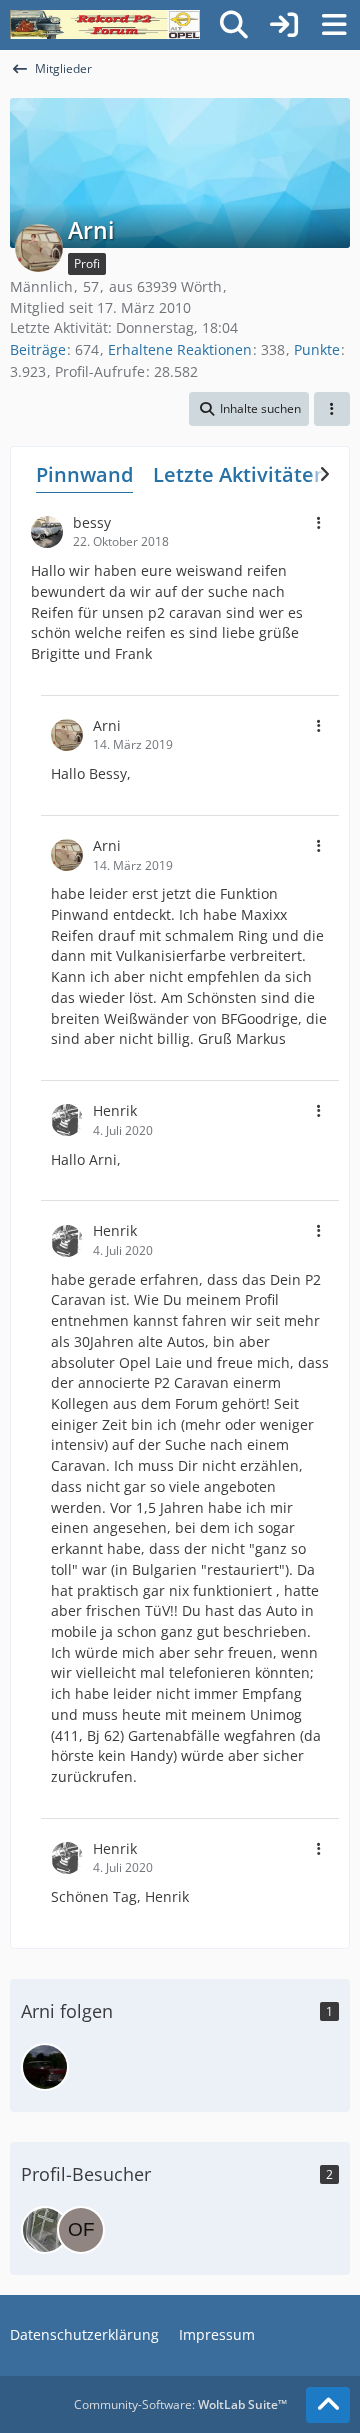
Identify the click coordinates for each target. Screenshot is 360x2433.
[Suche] (234, 25)
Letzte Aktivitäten (240, 474)
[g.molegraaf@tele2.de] (45, 2067)
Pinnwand (84, 474)
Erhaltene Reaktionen (180, 349)
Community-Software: (180, 2404)
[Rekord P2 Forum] (105, 25)
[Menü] (334, 25)
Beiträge (38, 349)
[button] (249, 409)
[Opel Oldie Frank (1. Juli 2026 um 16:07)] (81, 2230)
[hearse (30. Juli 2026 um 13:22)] (45, 2230)
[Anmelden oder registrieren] (284, 25)
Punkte (317, 349)
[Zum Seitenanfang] (328, 2405)
